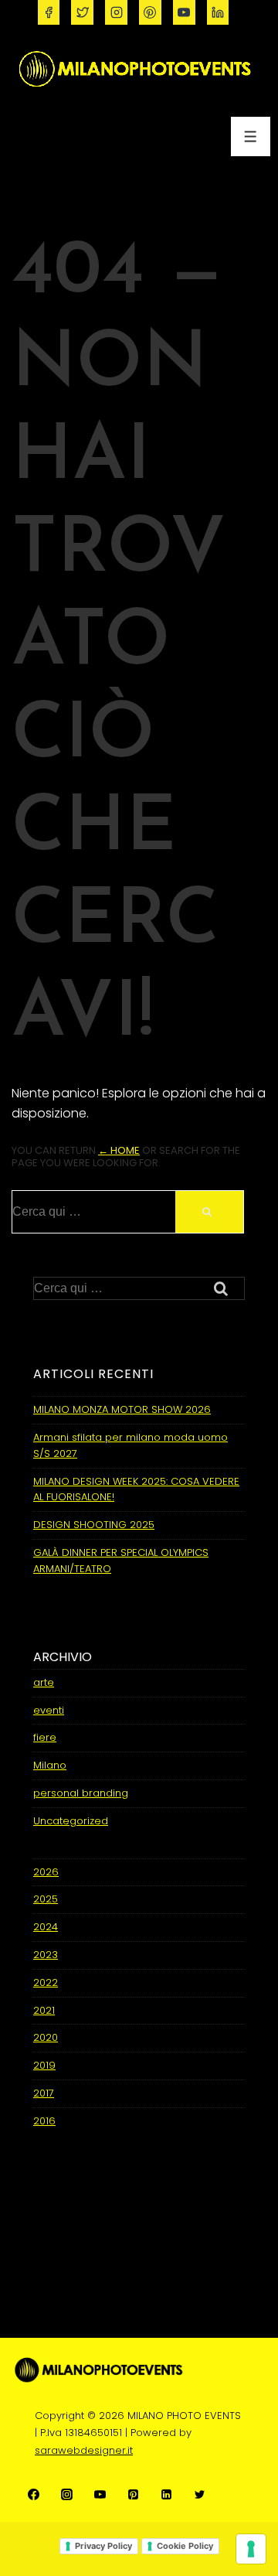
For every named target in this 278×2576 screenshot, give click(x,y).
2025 (46, 1899)
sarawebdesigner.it (84, 2450)
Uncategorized (71, 1821)
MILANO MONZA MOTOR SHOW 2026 (122, 1409)
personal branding (81, 1793)
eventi (49, 1710)
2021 (44, 2010)
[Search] (209, 1212)
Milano (50, 1765)
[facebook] (49, 12)
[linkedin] (218, 12)
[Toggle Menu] (251, 136)
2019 (44, 2065)
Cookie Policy (185, 2546)
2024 (46, 1927)
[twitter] (82, 12)
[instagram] (116, 12)
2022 (46, 1982)
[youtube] (184, 12)
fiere (45, 1737)
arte (44, 1682)
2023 (46, 1955)
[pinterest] (150, 12)
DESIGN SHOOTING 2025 (94, 1525)
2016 (44, 2121)
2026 (46, 1872)
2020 (46, 2037)
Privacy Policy (103, 2546)
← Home (119, 1150)
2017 (44, 2093)
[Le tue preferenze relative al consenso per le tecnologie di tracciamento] (251, 2549)
